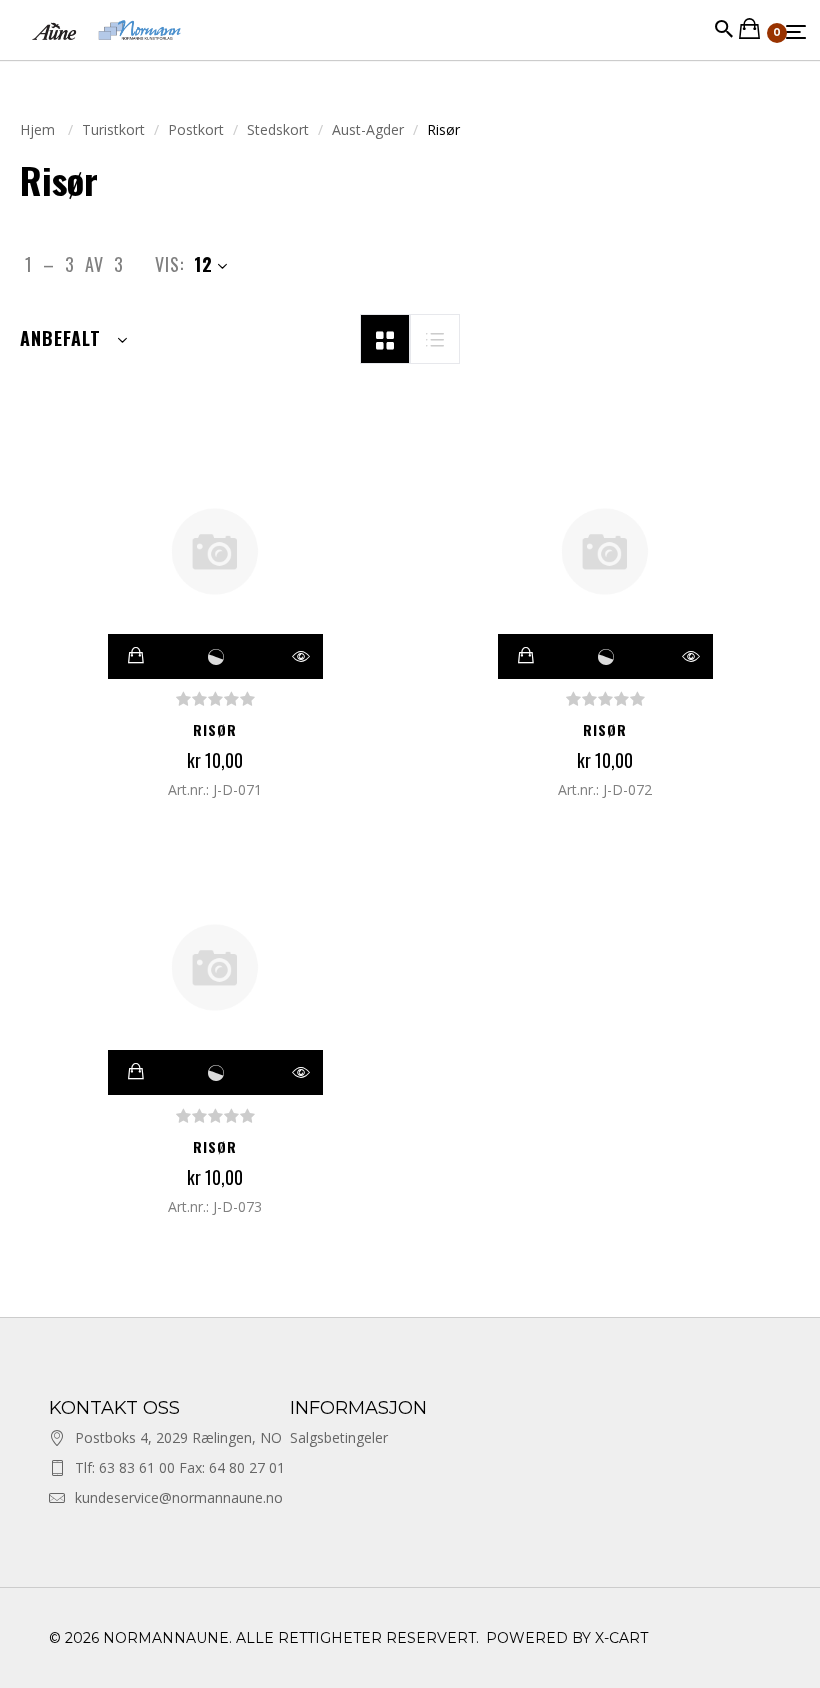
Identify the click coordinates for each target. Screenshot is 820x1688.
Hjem (39, 129)
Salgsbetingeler (339, 1437)
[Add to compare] (216, 656)
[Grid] (385, 337)
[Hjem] (106, 49)
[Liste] (435, 337)
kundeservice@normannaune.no (179, 1497)
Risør (215, 729)
